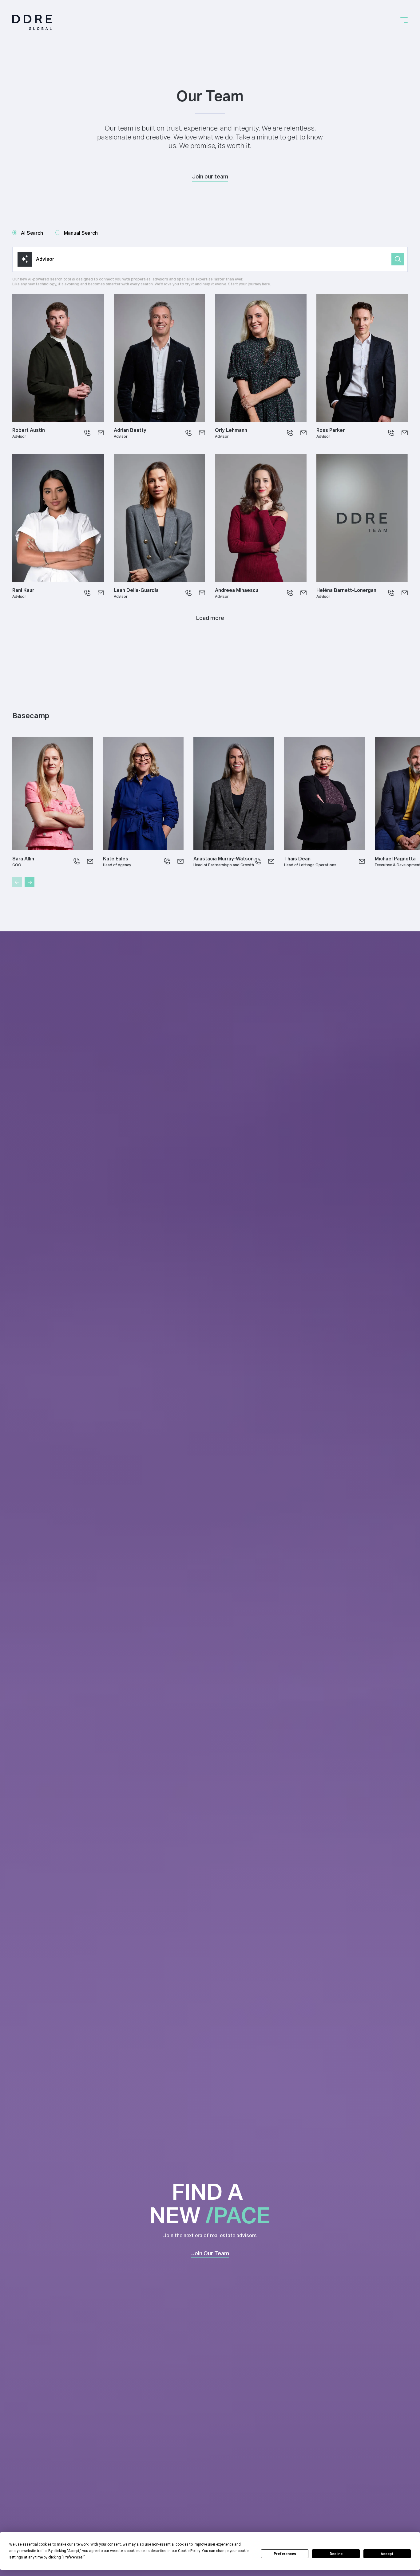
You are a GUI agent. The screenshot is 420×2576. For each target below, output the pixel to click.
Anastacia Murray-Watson (224, 859)
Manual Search (81, 233)
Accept (387, 2554)
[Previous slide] (17, 882)
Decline (336, 2554)
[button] (404, 20)
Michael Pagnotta (395, 859)
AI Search (32, 233)
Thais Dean (297, 859)
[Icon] (87, 433)
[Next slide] (30, 882)
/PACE (238, 2215)
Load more (210, 618)
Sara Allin (23, 859)
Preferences (285, 2554)
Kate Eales (116, 859)
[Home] (32, 22)
